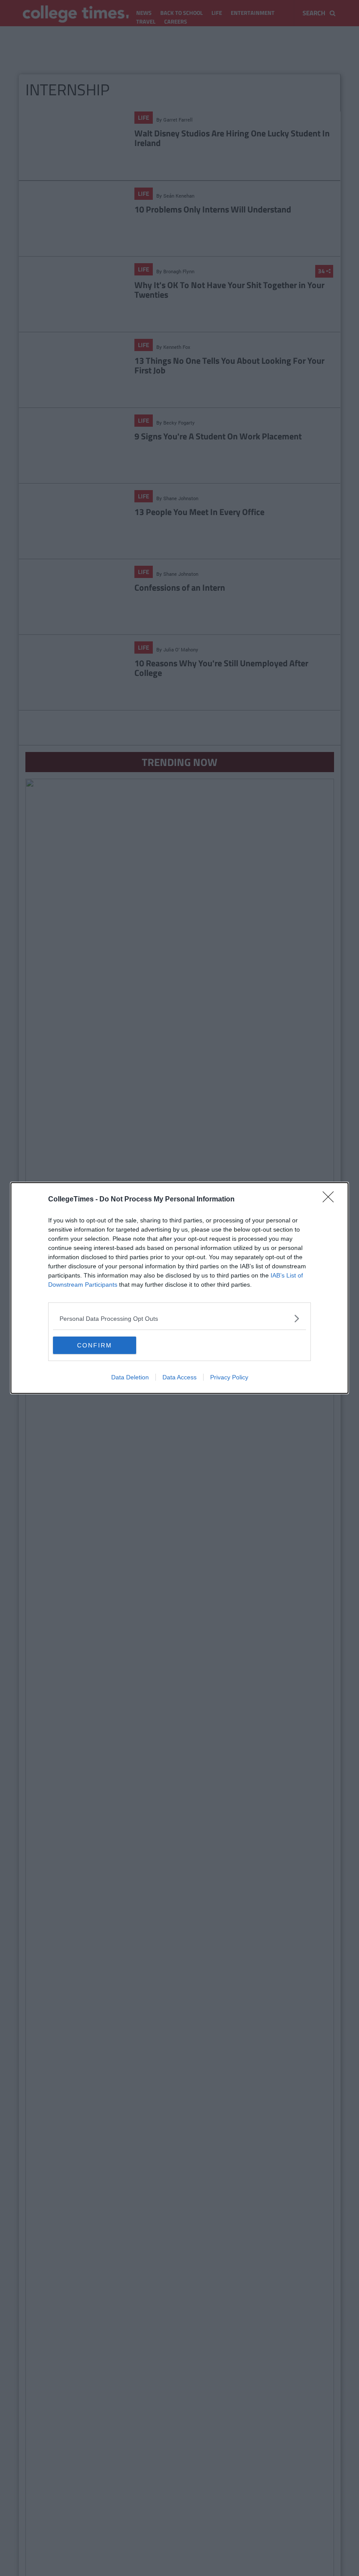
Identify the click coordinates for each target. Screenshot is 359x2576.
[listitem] (179, 1318)
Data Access (179, 1377)
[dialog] (179, 1288)
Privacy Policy (229, 1377)
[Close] (331, 1200)
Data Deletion (130, 1377)
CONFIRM (95, 1345)
